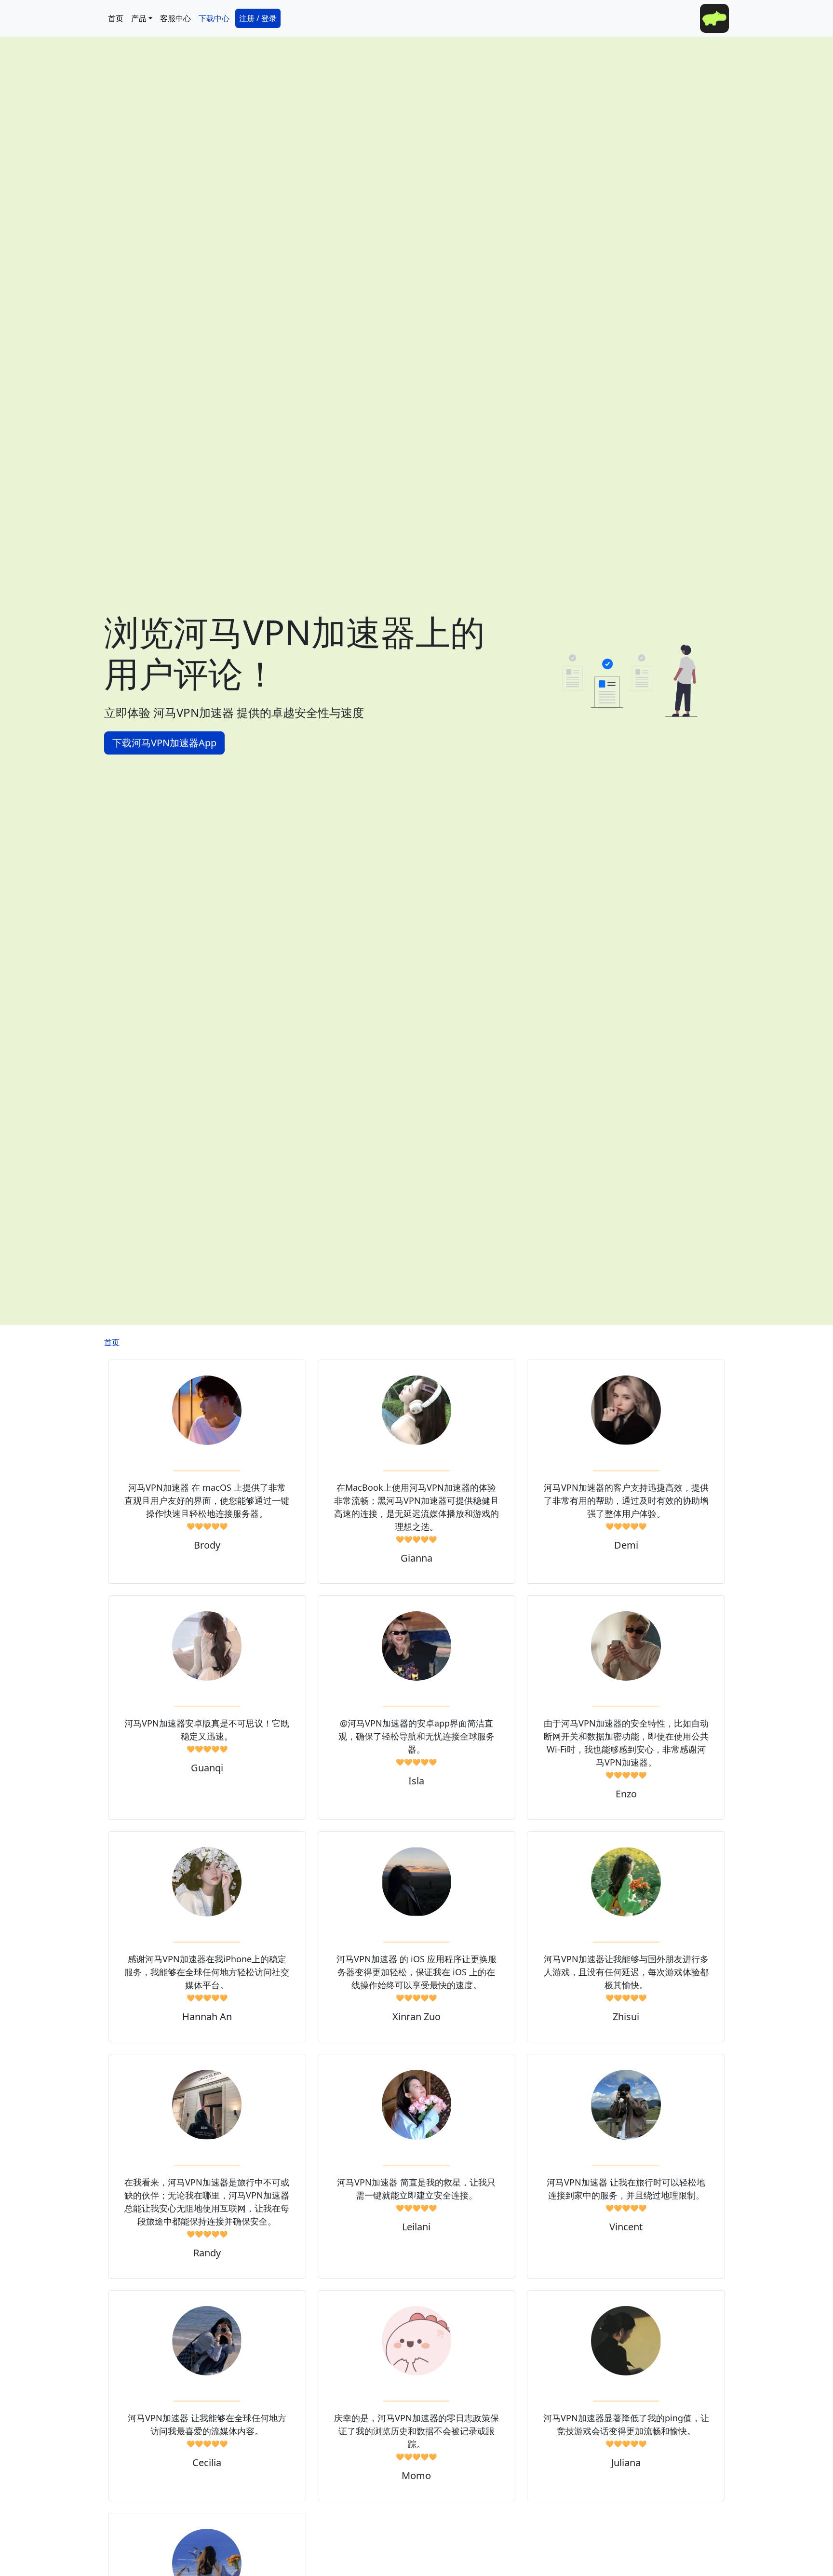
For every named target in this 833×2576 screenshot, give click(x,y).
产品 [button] (139, 18)
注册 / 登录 (258, 18)
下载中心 (214, 18)
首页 (116, 18)
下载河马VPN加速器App (164, 743)
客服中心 (175, 18)
